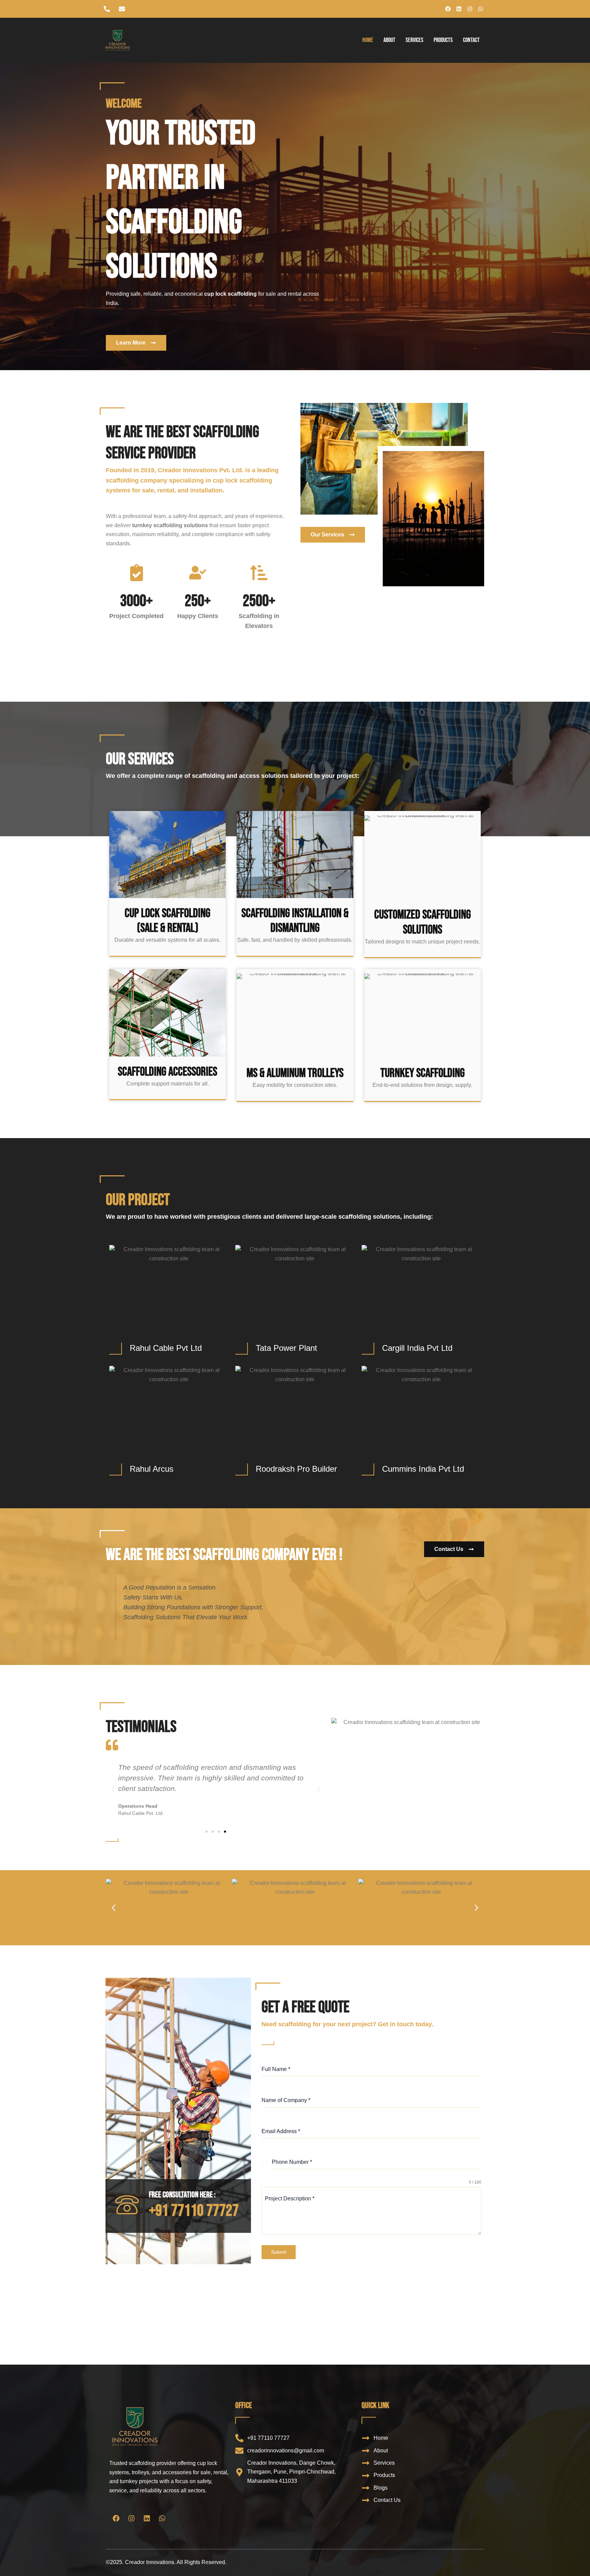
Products (443, 40)
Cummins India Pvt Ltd (423, 1469)
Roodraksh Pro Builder (296, 1469)
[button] (113, 1789)
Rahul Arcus (152, 1469)
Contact (471, 40)
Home (368, 40)
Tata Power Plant (286, 1348)
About (389, 40)
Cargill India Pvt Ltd (417, 1348)
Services (415, 40)
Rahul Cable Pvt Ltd (166, 1348)
